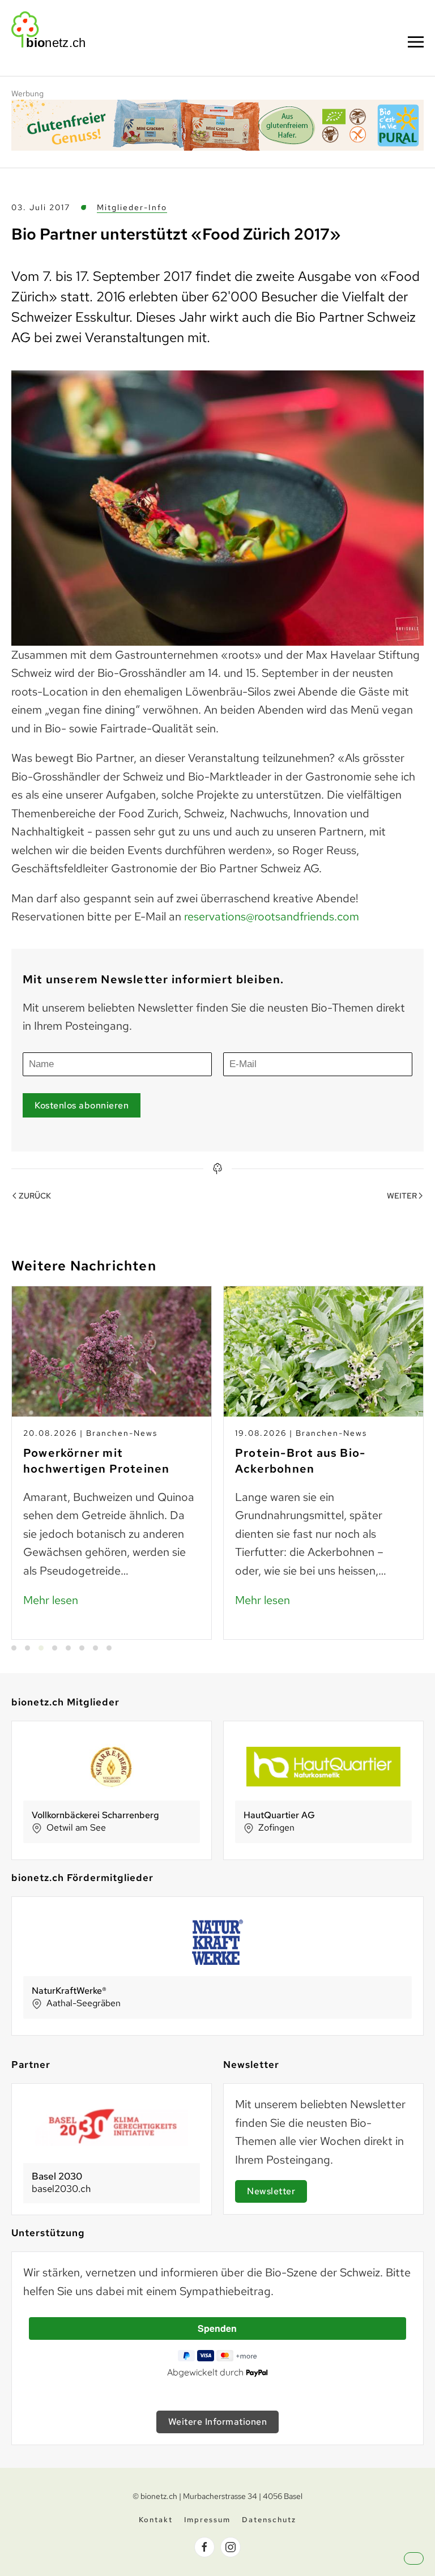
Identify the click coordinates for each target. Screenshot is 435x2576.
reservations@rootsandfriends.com (272, 916)
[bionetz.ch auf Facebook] (204, 2547)
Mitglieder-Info (132, 207)
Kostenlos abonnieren (82, 1105)
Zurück (35, 1196)
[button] (416, 42)
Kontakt (156, 2520)
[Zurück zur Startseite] (48, 29)
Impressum (207, 2520)
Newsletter (271, 2191)
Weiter (402, 1196)
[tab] (14, 1648)
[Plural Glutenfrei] (217, 124)
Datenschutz (269, 2520)
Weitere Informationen (218, 2422)
